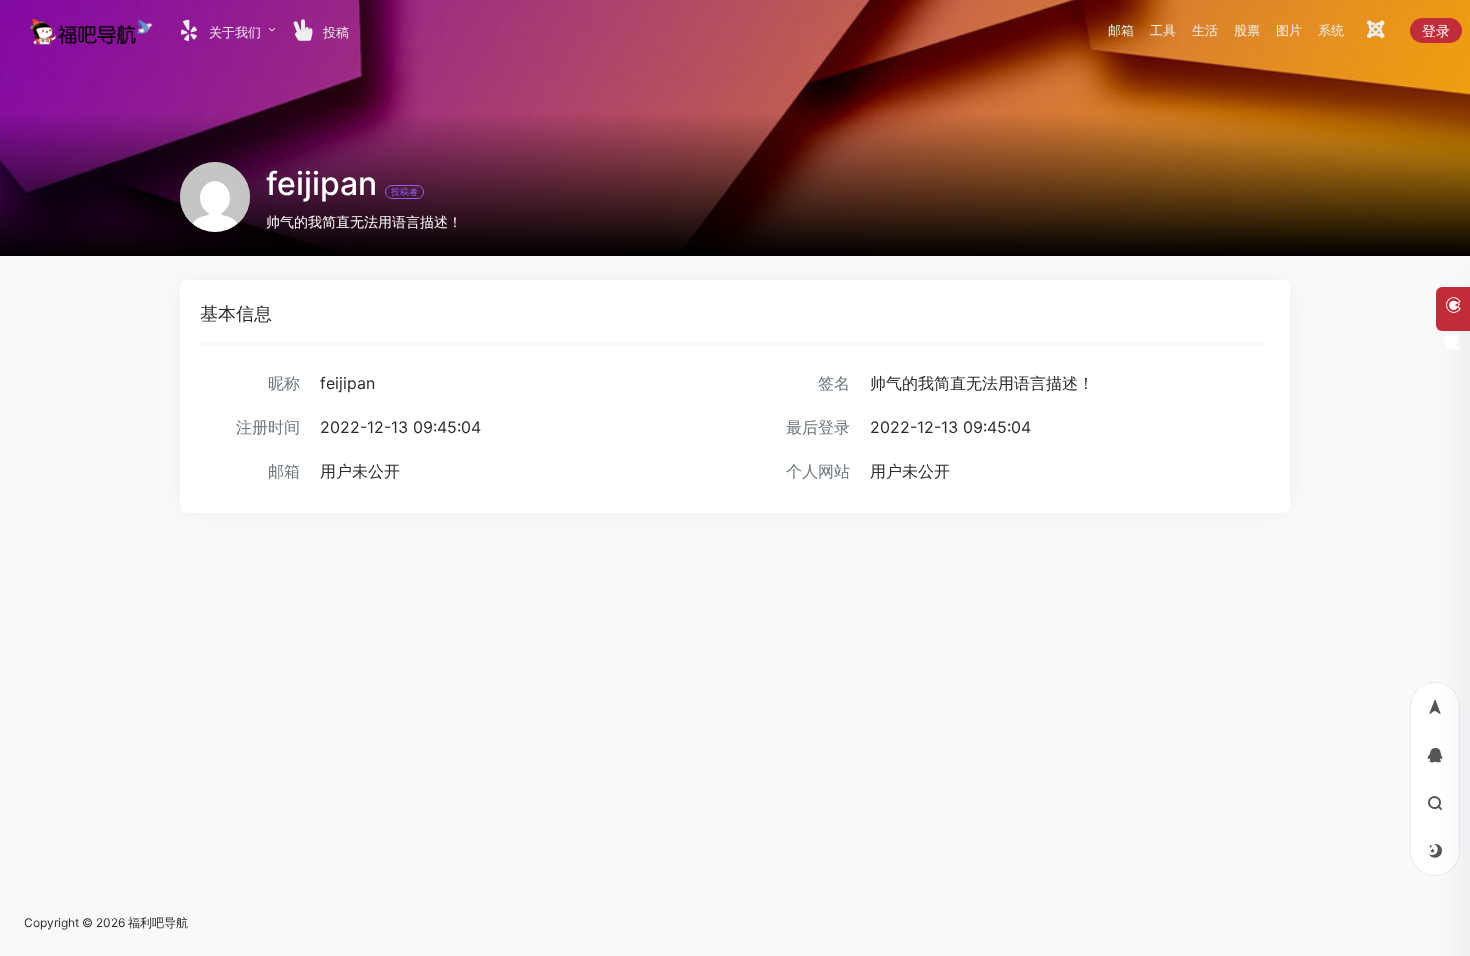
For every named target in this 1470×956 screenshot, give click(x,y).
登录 (1436, 30)
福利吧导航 (158, 922)
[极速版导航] (1374, 32)
